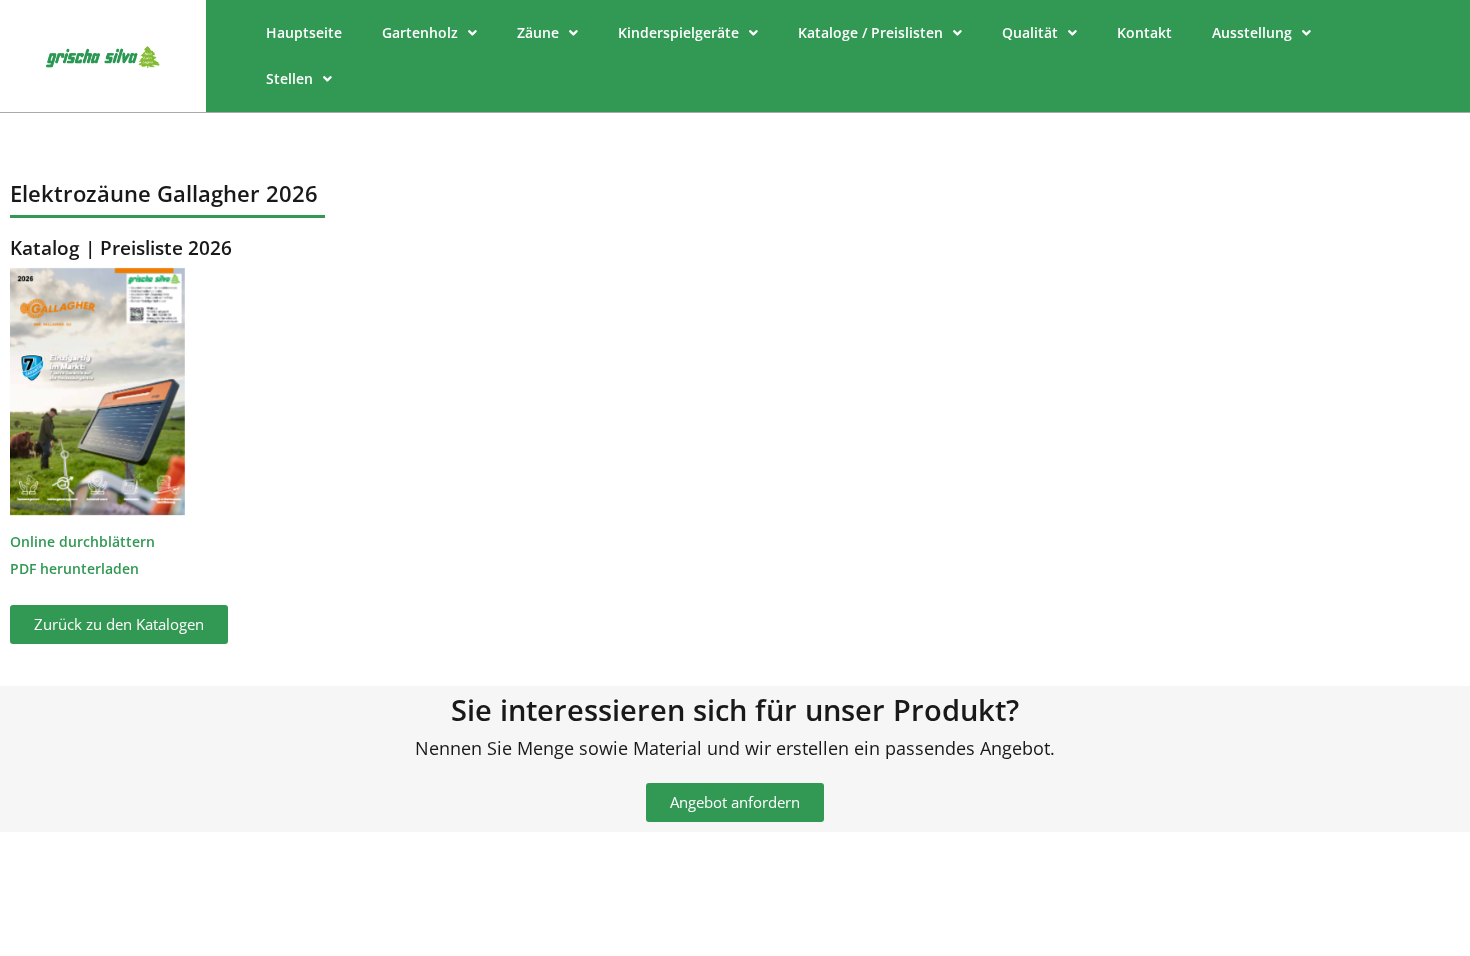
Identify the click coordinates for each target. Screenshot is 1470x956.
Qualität (1030, 32)
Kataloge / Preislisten (870, 32)
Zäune (538, 32)
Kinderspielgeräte (678, 32)
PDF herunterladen (74, 568)
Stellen (289, 78)
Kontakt (1144, 32)
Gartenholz (420, 32)
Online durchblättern (82, 541)
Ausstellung (1252, 32)
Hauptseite (304, 32)
